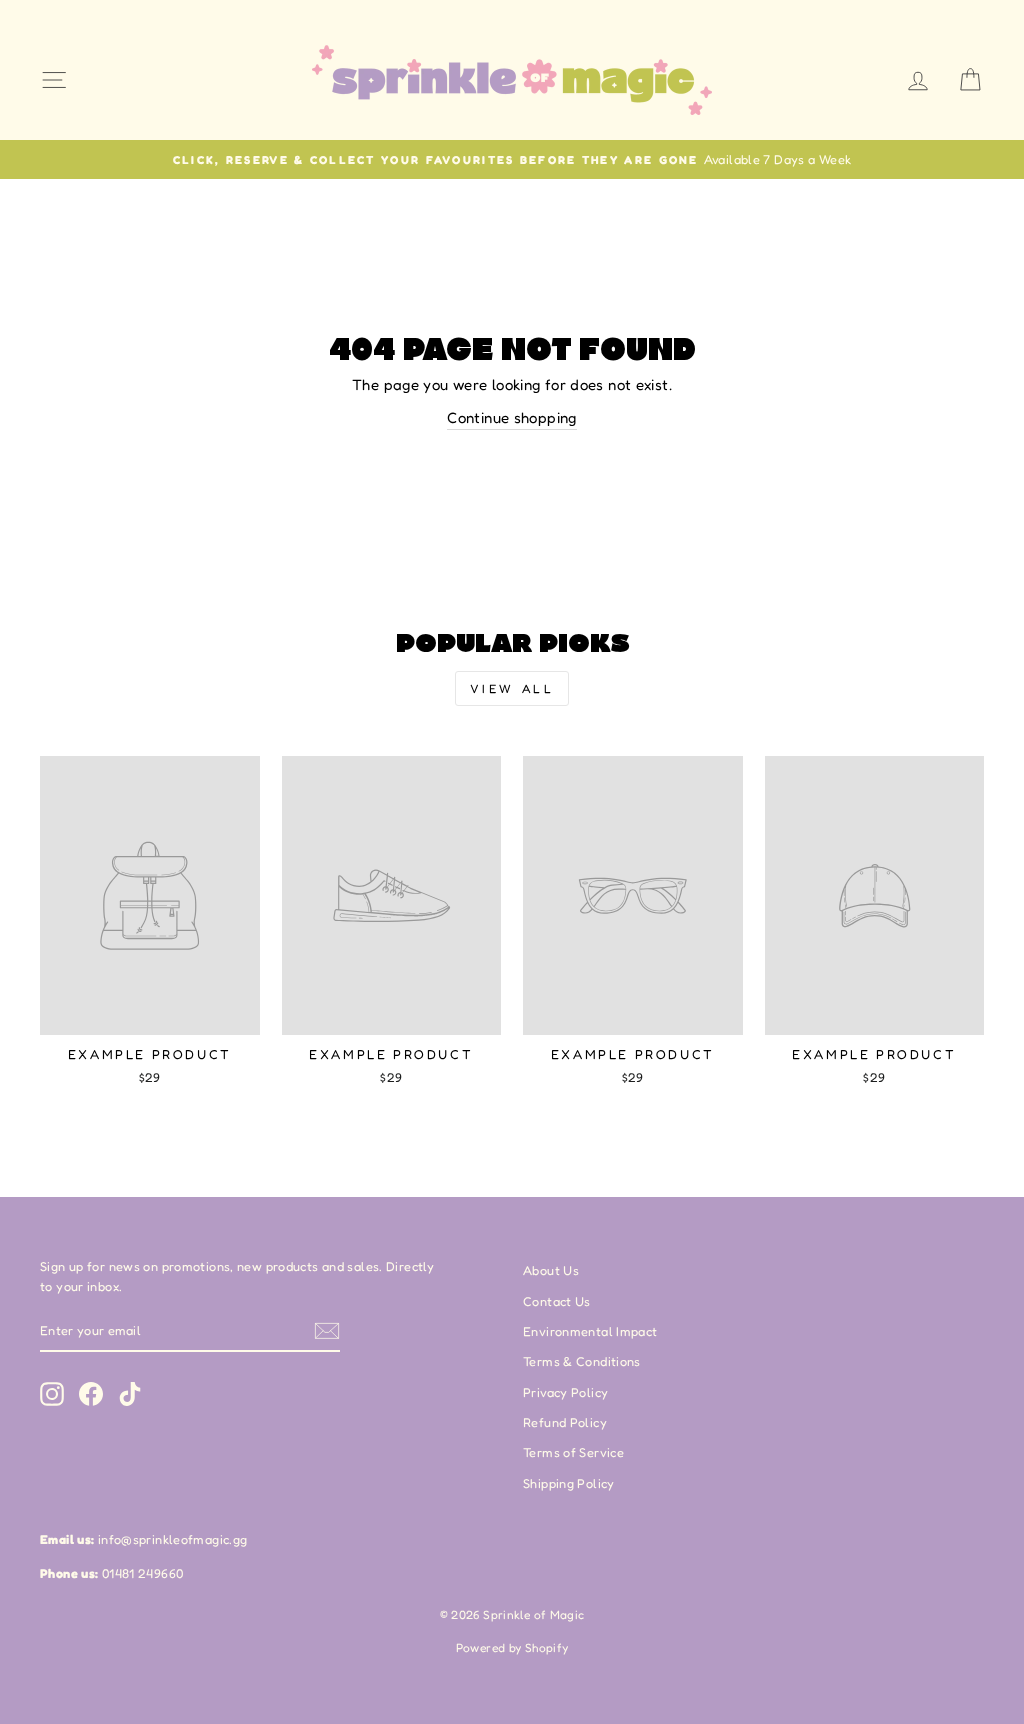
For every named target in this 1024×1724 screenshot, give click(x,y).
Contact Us (557, 1301)
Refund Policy (565, 1422)
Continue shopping (511, 417)
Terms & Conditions (582, 1361)
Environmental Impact (590, 1331)
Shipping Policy (569, 1483)
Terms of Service (573, 1452)
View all (512, 688)
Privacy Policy (565, 1392)
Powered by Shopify (512, 1647)
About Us (551, 1270)
